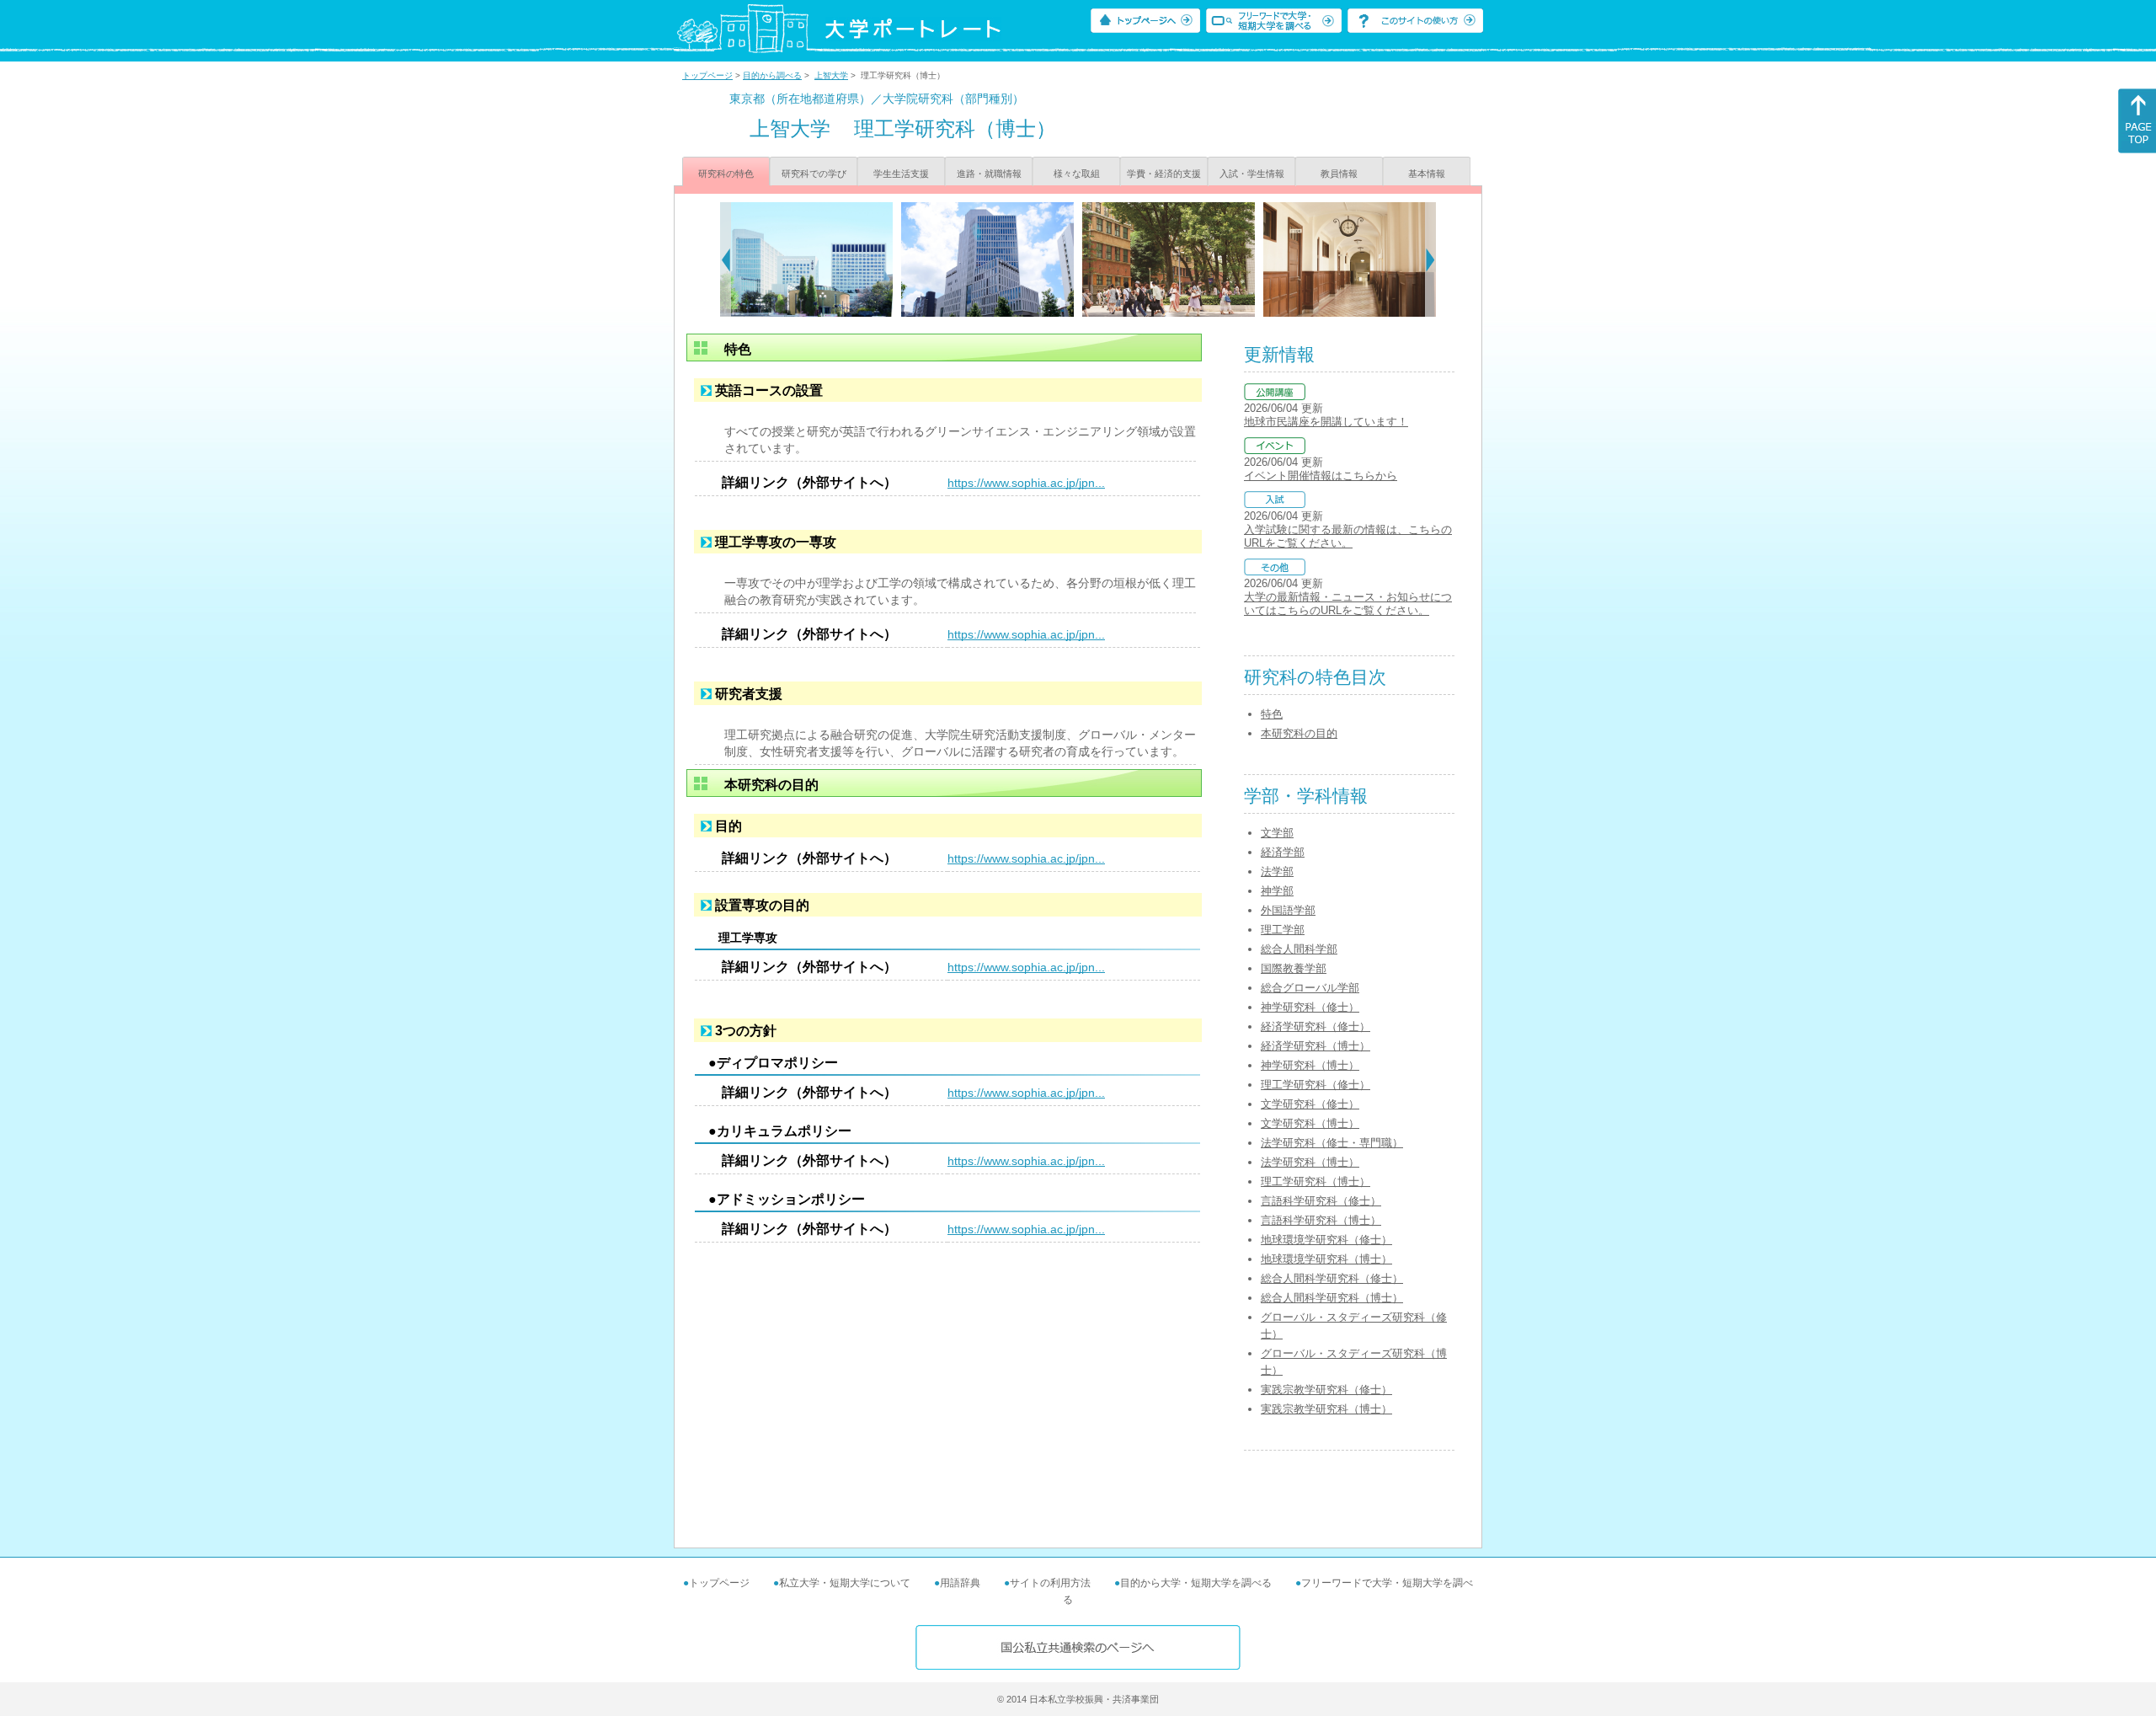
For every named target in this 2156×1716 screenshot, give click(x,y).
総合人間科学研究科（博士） (1332, 1298)
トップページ (707, 75)
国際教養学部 (1294, 968)
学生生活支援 (901, 174)
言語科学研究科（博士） (1321, 1220)
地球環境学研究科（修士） (1326, 1240)
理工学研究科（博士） (1315, 1181)
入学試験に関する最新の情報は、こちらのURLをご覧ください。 (1348, 536)
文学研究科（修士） (1310, 1104)
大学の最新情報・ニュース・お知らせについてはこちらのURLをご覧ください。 (1348, 604)
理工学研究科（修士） (1315, 1085)
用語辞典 (960, 1583)
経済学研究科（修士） (1315, 1026)
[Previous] (726, 259)
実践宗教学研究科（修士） (1326, 1390)
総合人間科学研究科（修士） (1332, 1278)
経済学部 (1283, 852)
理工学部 (1283, 930)
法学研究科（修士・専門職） (1332, 1143)
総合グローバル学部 (1310, 988)
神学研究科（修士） (1310, 1007)
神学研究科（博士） (1310, 1065)
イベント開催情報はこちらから (1321, 476)
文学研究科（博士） (1310, 1123)
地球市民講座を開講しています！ (1326, 422)
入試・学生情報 (1252, 174)
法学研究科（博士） (1310, 1162)
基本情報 (1427, 174)
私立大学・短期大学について (845, 1583)
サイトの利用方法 (1050, 1583)
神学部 (1277, 891)
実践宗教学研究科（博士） (1326, 1409)
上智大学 (831, 75)
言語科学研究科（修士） (1321, 1201)
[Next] (1430, 259)
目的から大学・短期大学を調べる (1196, 1583)
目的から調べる (772, 75)
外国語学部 (1288, 910)
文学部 (1277, 833)
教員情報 (1339, 174)
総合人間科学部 (1299, 949)
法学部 (1277, 871)
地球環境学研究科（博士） (1326, 1259)
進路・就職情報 (989, 174)
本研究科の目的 (1299, 733)
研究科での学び (814, 174)
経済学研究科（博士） (1315, 1046)
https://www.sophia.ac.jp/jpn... (1026, 483)
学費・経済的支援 (1164, 174)
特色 (1272, 714)
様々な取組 (1077, 174)
